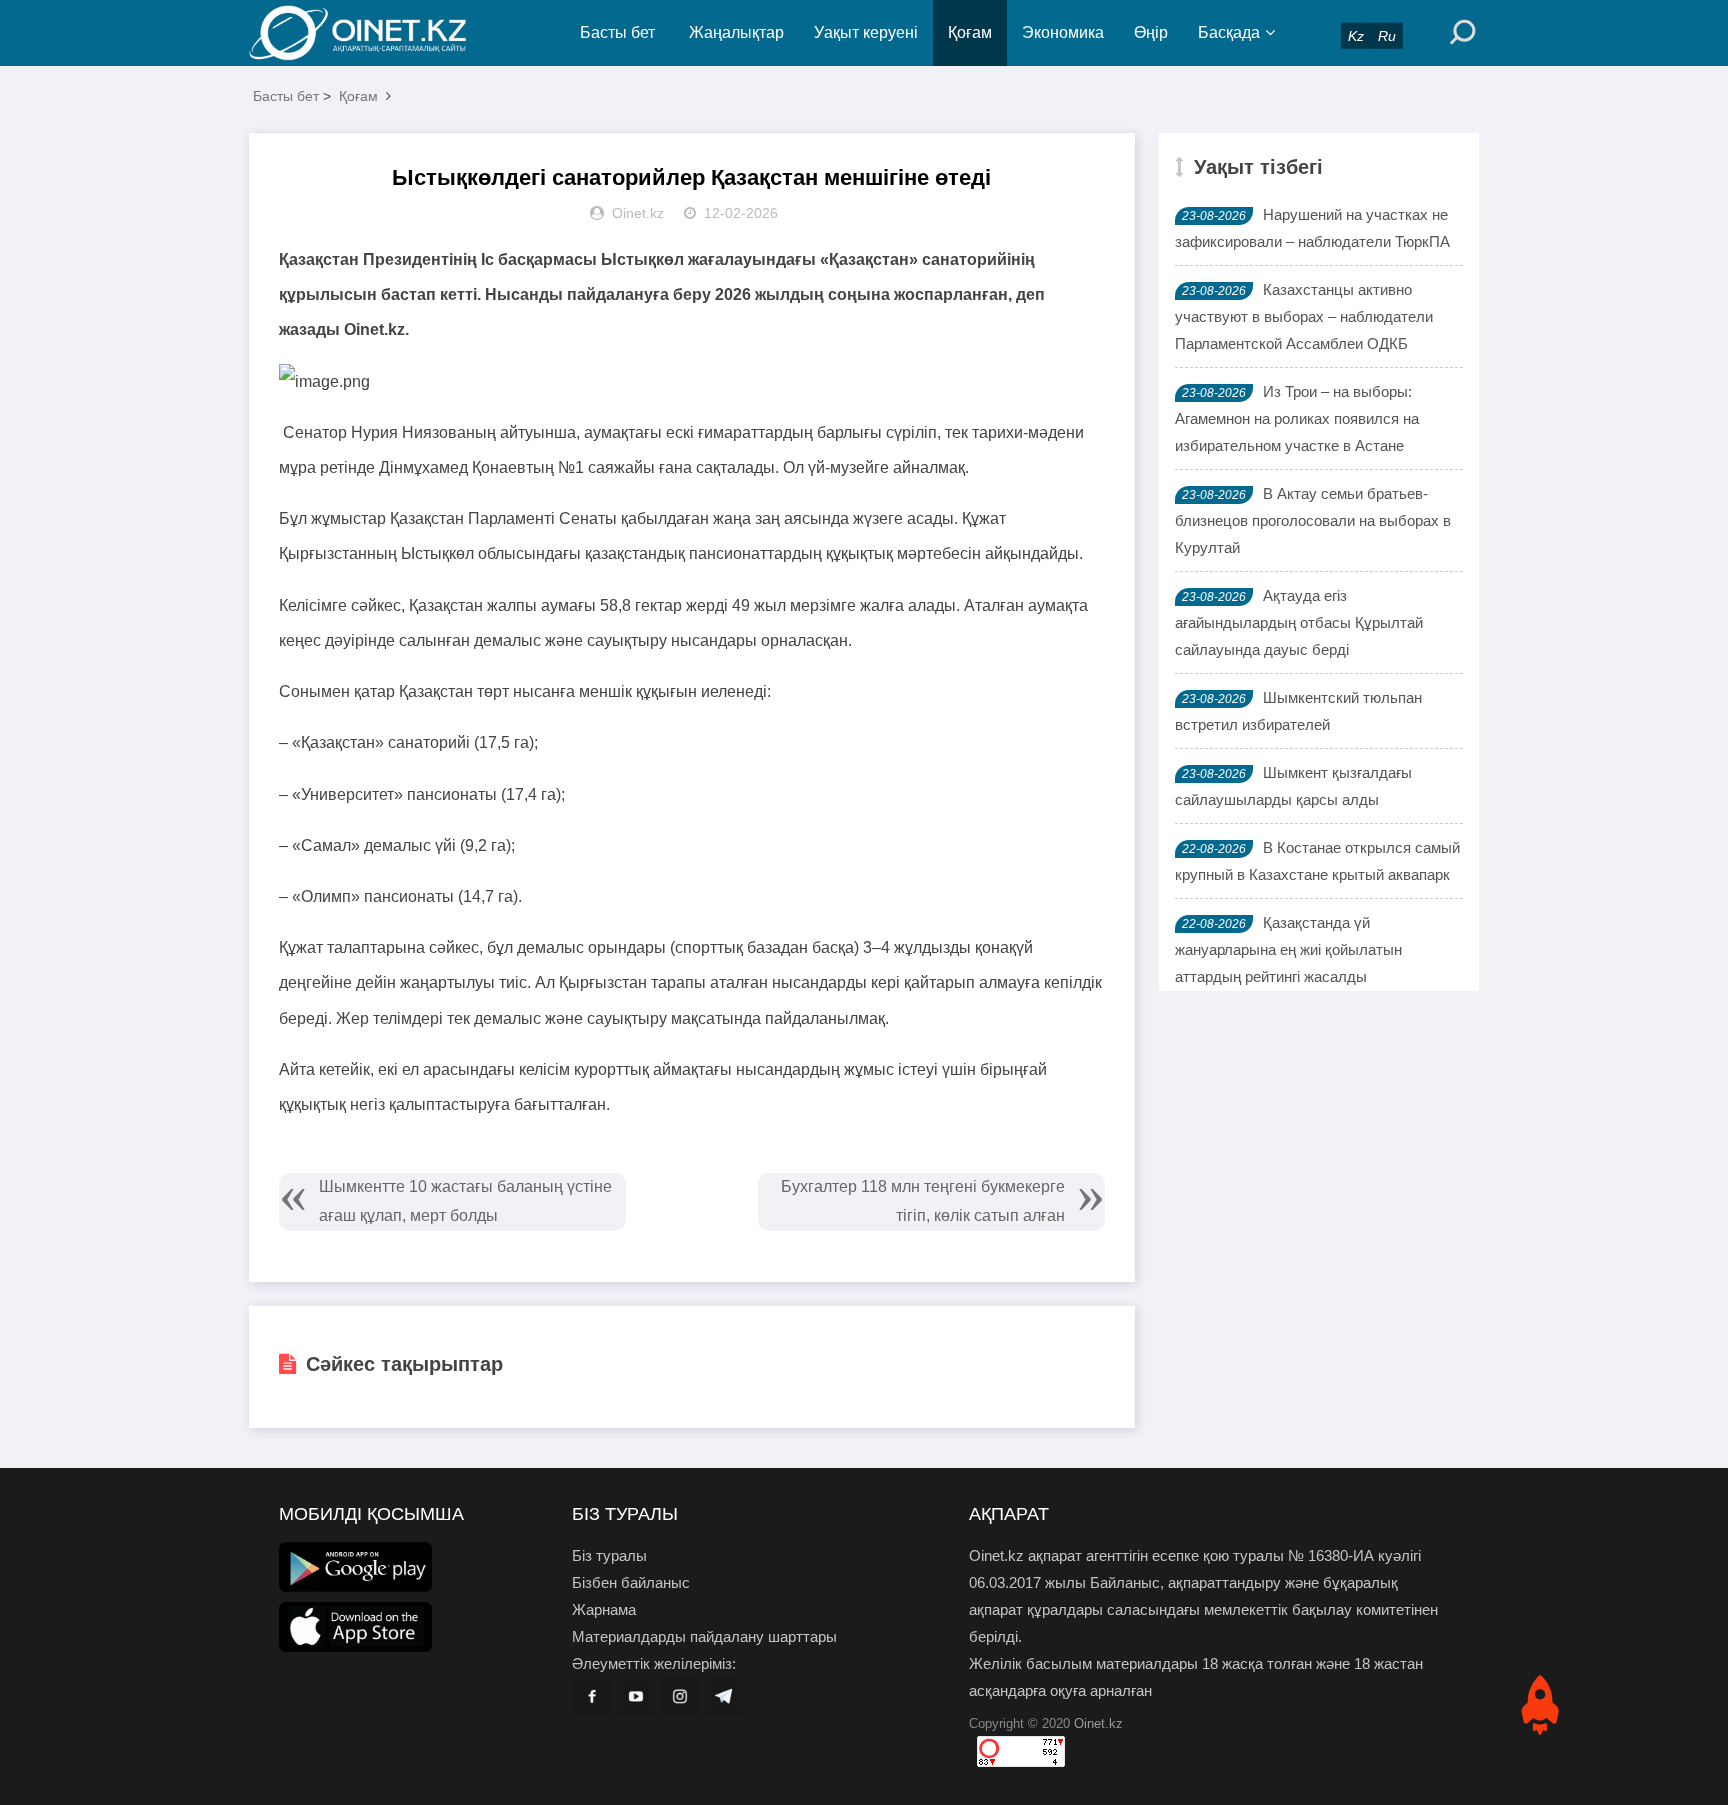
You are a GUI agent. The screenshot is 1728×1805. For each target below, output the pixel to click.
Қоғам (970, 32)
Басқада (1229, 32)
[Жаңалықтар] (374, 33)
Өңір (1151, 32)
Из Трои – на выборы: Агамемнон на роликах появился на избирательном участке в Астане (1297, 418)
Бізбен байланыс (631, 1582)
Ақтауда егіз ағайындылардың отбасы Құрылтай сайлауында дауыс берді (1299, 622)
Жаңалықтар (736, 32)
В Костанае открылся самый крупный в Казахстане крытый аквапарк (1317, 861)
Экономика (1063, 32)
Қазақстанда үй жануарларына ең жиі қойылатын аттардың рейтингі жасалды (1288, 949)
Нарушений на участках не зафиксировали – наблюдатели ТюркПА (1312, 228)
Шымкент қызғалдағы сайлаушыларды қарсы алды (1293, 786)
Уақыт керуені (866, 32)
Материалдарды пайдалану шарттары (704, 1636)
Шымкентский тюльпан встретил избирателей (1298, 711)
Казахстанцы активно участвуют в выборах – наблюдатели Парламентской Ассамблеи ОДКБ (1304, 316)
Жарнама (604, 1609)
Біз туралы (609, 1555)
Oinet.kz (1098, 1723)
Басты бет (617, 32)
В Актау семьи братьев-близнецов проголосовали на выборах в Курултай (1313, 520)
